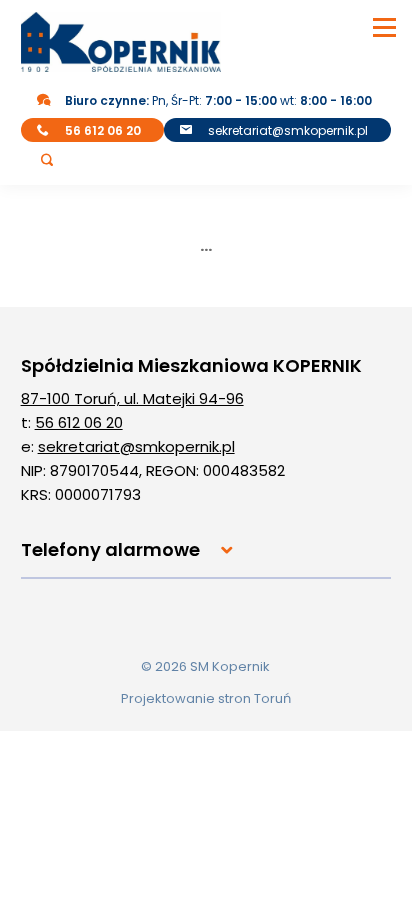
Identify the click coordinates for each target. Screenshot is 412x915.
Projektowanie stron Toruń (206, 698)
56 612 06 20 (79, 422)
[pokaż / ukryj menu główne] (384, 27)
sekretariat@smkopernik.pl (288, 130)
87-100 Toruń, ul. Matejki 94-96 (132, 398)
